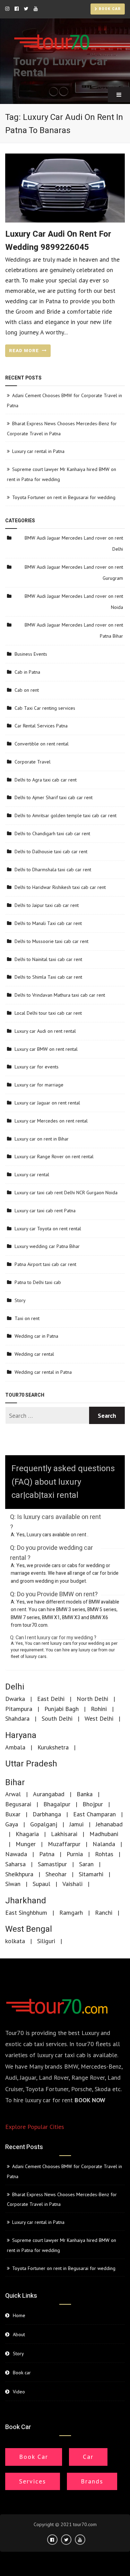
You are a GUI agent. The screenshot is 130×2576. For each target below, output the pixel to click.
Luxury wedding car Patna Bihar (47, 1246)
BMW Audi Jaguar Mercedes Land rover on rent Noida (74, 602)
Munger (26, 1844)
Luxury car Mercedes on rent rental (51, 1121)
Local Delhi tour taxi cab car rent (48, 1013)
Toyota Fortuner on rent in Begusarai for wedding (64, 497)
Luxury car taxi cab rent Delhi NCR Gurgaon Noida (66, 1193)
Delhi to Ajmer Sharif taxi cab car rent (54, 797)
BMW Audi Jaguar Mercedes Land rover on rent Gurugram (74, 573)
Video (19, 2392)
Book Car (34, 2457)
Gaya (12, 1824)
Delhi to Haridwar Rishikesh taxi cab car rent (60, 887)
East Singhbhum (26, 1913)
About (19, 2334)
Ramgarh (71, 1913)
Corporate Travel (33, 762)
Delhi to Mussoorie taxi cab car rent (51, 941)
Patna (47, 1854)
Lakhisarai (64, 1834)
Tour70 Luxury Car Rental (60, 67)
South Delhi (57, 1718)
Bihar (15, 1783)
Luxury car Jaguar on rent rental (47, 1103)
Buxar (13, 1814)
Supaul (41, 1884)
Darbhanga (47, 1814)
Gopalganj (44, 1824)
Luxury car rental (32, 1175)
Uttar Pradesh (31, 1764)
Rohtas (104, 1854)
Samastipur (52, 1864)
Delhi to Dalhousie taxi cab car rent (51, 852)
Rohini (99, 1709)
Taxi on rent (27, 1318)
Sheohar (56, 1874)
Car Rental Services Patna (41, 726)
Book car (109, 9)
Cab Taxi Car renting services (45, 708)
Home (19, 2315)
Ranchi (104, 1913)
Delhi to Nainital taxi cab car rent (48, 959)
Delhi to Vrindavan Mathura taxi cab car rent (60, 995)
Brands (92, 2481)
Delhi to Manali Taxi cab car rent (48, 923)
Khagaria (27, 1834)
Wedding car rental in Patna (43, 1372)
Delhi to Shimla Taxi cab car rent (48, 977)
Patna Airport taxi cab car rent (45, 1264)
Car (88, 2457)
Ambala (15, 1747)
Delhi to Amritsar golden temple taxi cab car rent (66, 815)
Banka (85, 1794)
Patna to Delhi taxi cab (38, 1282)
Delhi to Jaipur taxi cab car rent (47, 905)
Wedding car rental (34, 1354)
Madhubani (104, 1834)
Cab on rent (27, 690)
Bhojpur (93, 1804)
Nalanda (104, 1844)
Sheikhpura (19, 1874)
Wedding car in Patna (36, 1336)
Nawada (16, 1854)
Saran (86, 1864)
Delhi (15, 1687)
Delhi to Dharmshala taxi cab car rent (53, 870)
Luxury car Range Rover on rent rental (54, 1156)
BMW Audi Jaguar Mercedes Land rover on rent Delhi (74, 543)
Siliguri (46, 1941)
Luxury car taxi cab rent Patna (45, 1211)
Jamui (76, 1824)
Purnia (75, 1854)
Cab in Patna (27, 672)
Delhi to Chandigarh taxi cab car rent (52, 833)
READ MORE (25, 351)
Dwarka (15, 1699)
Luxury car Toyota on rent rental (48, 1229)
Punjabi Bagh (62, 1709)
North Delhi (92, 1699)
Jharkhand (26, 1901)
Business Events (31, 654)
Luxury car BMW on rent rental (46, 1049)
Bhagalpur (57, 1804)
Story (20, 1300)
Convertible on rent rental (42, 744)
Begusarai (18, 1804)
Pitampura (19, 1709)
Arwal (13, 1794)
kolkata (15, 1941)
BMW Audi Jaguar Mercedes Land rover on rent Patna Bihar (74, 630)
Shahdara (17, 1718)
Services (33, 2481)
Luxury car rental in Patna (38, 451)
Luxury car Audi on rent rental (45, 1031)
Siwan (13, 1884)
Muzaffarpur (64, 1844)
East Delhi (51, 1699)
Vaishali (72, 1884)
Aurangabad (49, 1794)
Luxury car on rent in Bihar (42, 1139)
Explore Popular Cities (35, 2127)
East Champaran (94, 1814)
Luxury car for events (37, 1067)
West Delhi (99, 1718)
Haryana (21, 1735)
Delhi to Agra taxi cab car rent (46, 780)
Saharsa (15, 1864)
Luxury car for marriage (39, 1085)
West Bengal (29, 1929)
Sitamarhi (91, 1874)
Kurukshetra (53, 1747)
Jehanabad (109, 1824)
